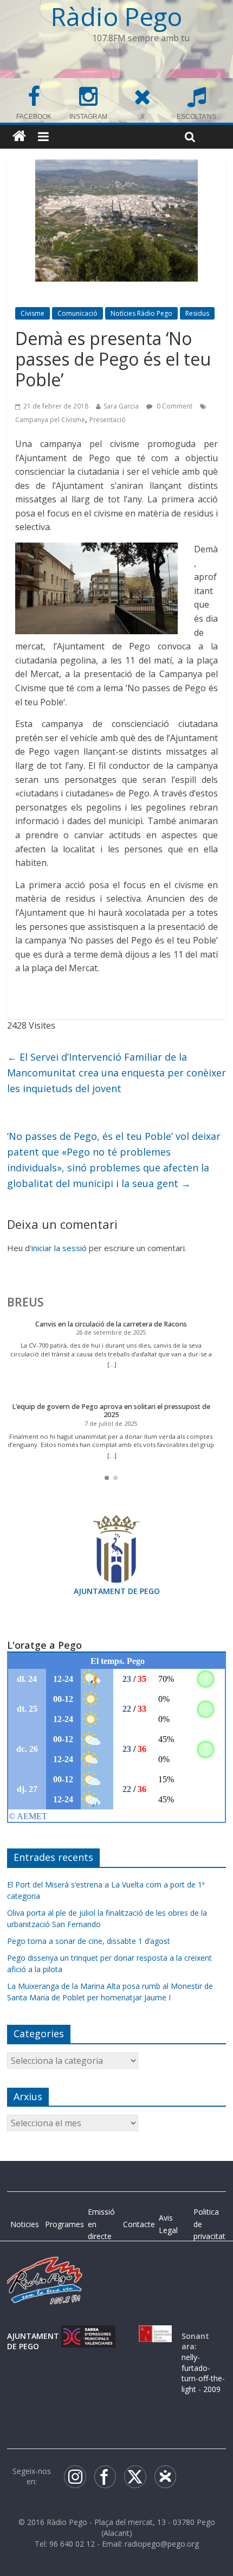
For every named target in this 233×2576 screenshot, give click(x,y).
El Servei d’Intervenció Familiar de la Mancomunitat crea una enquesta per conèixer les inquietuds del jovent (116, 1073)
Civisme (33, 313)
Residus (197, 313)
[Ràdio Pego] (19, 136)
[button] (107, 1478)
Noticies (25, 2224)
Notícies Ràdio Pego (141, 313)
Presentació (108, 420)
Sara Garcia (121, 406)
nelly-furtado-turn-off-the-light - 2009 (203, 2373)
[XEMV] (88, 2336)
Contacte (139, 2224)
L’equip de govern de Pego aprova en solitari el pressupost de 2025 (111, 1411)
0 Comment (174, 406)
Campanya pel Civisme (50, 420)
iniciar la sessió (59, 1248)
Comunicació (77, 313)
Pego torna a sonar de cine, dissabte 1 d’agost (89, 1941)
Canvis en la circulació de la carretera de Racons (111, 1324)
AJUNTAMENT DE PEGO (117, 1591)
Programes (64, 2224)
